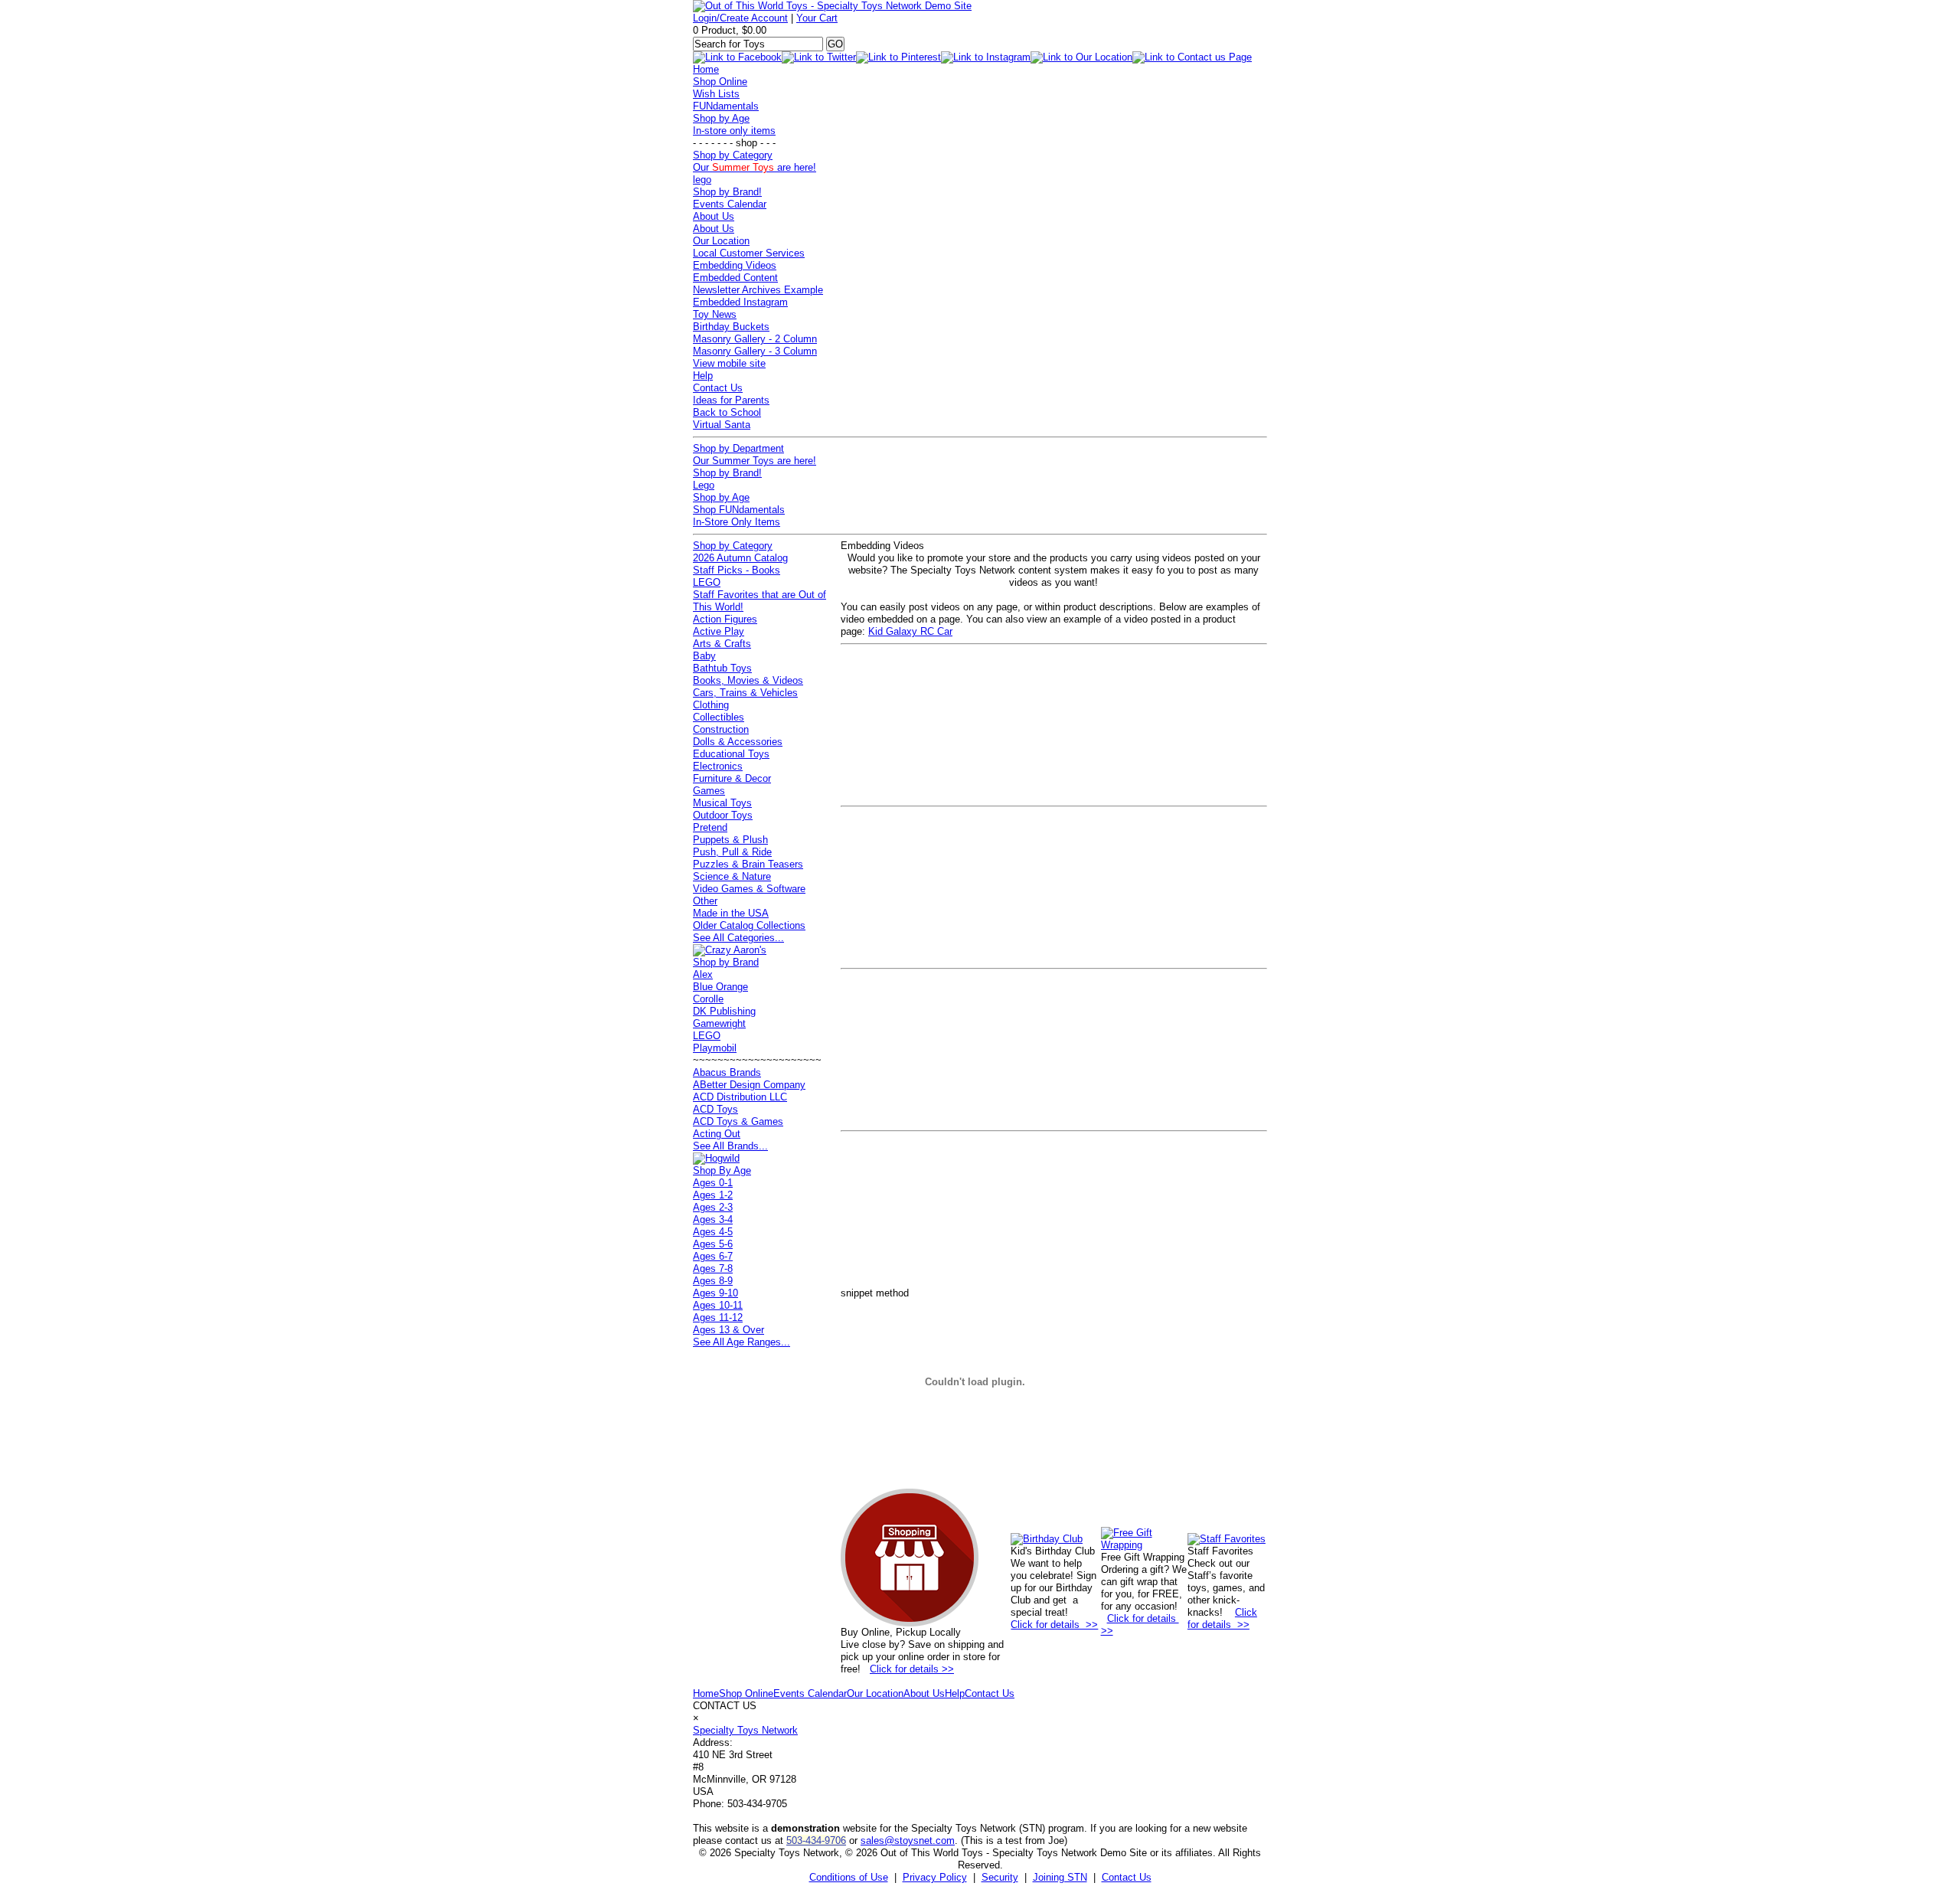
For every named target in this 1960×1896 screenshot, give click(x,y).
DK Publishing (724, 1011)
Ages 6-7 (713, 1256)
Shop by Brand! (727, 192)
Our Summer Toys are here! (755, 461)
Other (705, 901)
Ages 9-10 (715, 1293)
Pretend (710, 827)
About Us (714, 216)
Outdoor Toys (723, 815)
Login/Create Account (740, 18)
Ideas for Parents (731, 400)
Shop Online (720, 82)
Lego (704, 485)
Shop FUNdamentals (739, 510)
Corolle (708, 999)
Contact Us (718, 388)
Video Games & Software (749, 889)
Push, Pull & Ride (732, 852)
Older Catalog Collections (749, 925)
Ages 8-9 (713, 1281)
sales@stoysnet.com (908, 1840)
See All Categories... (738, 938)
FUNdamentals (726, 106)
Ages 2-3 (713, 1207)
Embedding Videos (735, 265)
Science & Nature (732, 876)
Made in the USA (731, 913)
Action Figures (725, 619)
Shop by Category (733, 155)
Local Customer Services (749, 253)
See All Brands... (730, 1146)
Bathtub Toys (722, 668)
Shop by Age (721, 118)
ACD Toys (715, 1109)
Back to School (727, 412)
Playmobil (715, 1048)
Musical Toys (722, 803)
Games (709, 791)
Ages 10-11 (718, 1305)
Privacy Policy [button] (935, 1877)
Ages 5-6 (713, 1244)
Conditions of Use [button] (849, 1877)
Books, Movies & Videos (748, 680)
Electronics (718, 766)
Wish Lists (716, 94)
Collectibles (719, 717)
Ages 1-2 (713, 1195)
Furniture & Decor (732, 778)
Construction (721, 729)
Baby (704, 656)
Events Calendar (730, 204)
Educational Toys (731, 754)
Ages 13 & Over (728, 1330)
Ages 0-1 (713, 1183)
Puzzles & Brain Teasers (748, 864)
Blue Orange (720, 987)
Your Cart (817, 18)
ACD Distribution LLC (740, 1097)
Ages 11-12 (718, 1317)
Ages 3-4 (713, 1219)
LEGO (707, 582)
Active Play (719, 631)
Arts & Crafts (722, 644)
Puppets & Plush (730, 840)
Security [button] (1000, 1877)
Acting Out (717, 1134)
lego (702, 180)
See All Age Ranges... (742, 1342)
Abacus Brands (727, 1072)
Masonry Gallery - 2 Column (755, 339)
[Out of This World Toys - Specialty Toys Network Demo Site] (832, 6)
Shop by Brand (726, 962)
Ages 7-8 (713, 1268)
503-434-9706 (816, 1840)
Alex (703, 974)
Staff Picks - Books (737, 570)
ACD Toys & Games (738, 1121)
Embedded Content (735, 278)
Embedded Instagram (740, 302)
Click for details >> (912, 1669)
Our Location (721, 241)
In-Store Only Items (737, 522)
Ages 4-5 (713, 1232)
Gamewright (719, 1023)
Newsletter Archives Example (758, 290)
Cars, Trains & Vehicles (745, 693)
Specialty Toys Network (745, 1730)
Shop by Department (738, 448)
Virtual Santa (722, 425)
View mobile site (729, 363)
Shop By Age (722, 1170)
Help (703, 376)
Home (706, 69)
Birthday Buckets (731, 327)
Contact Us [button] (1127, 1877)
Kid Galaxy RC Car (910, 631)
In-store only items (734, 131)
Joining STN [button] (1060, 1877)
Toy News (715, 314)
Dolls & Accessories (738, 742)
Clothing (711, 705)
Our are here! (755, 167)
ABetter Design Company (749, 1085)
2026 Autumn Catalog (740, 558)
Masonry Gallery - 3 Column (755, 351)
